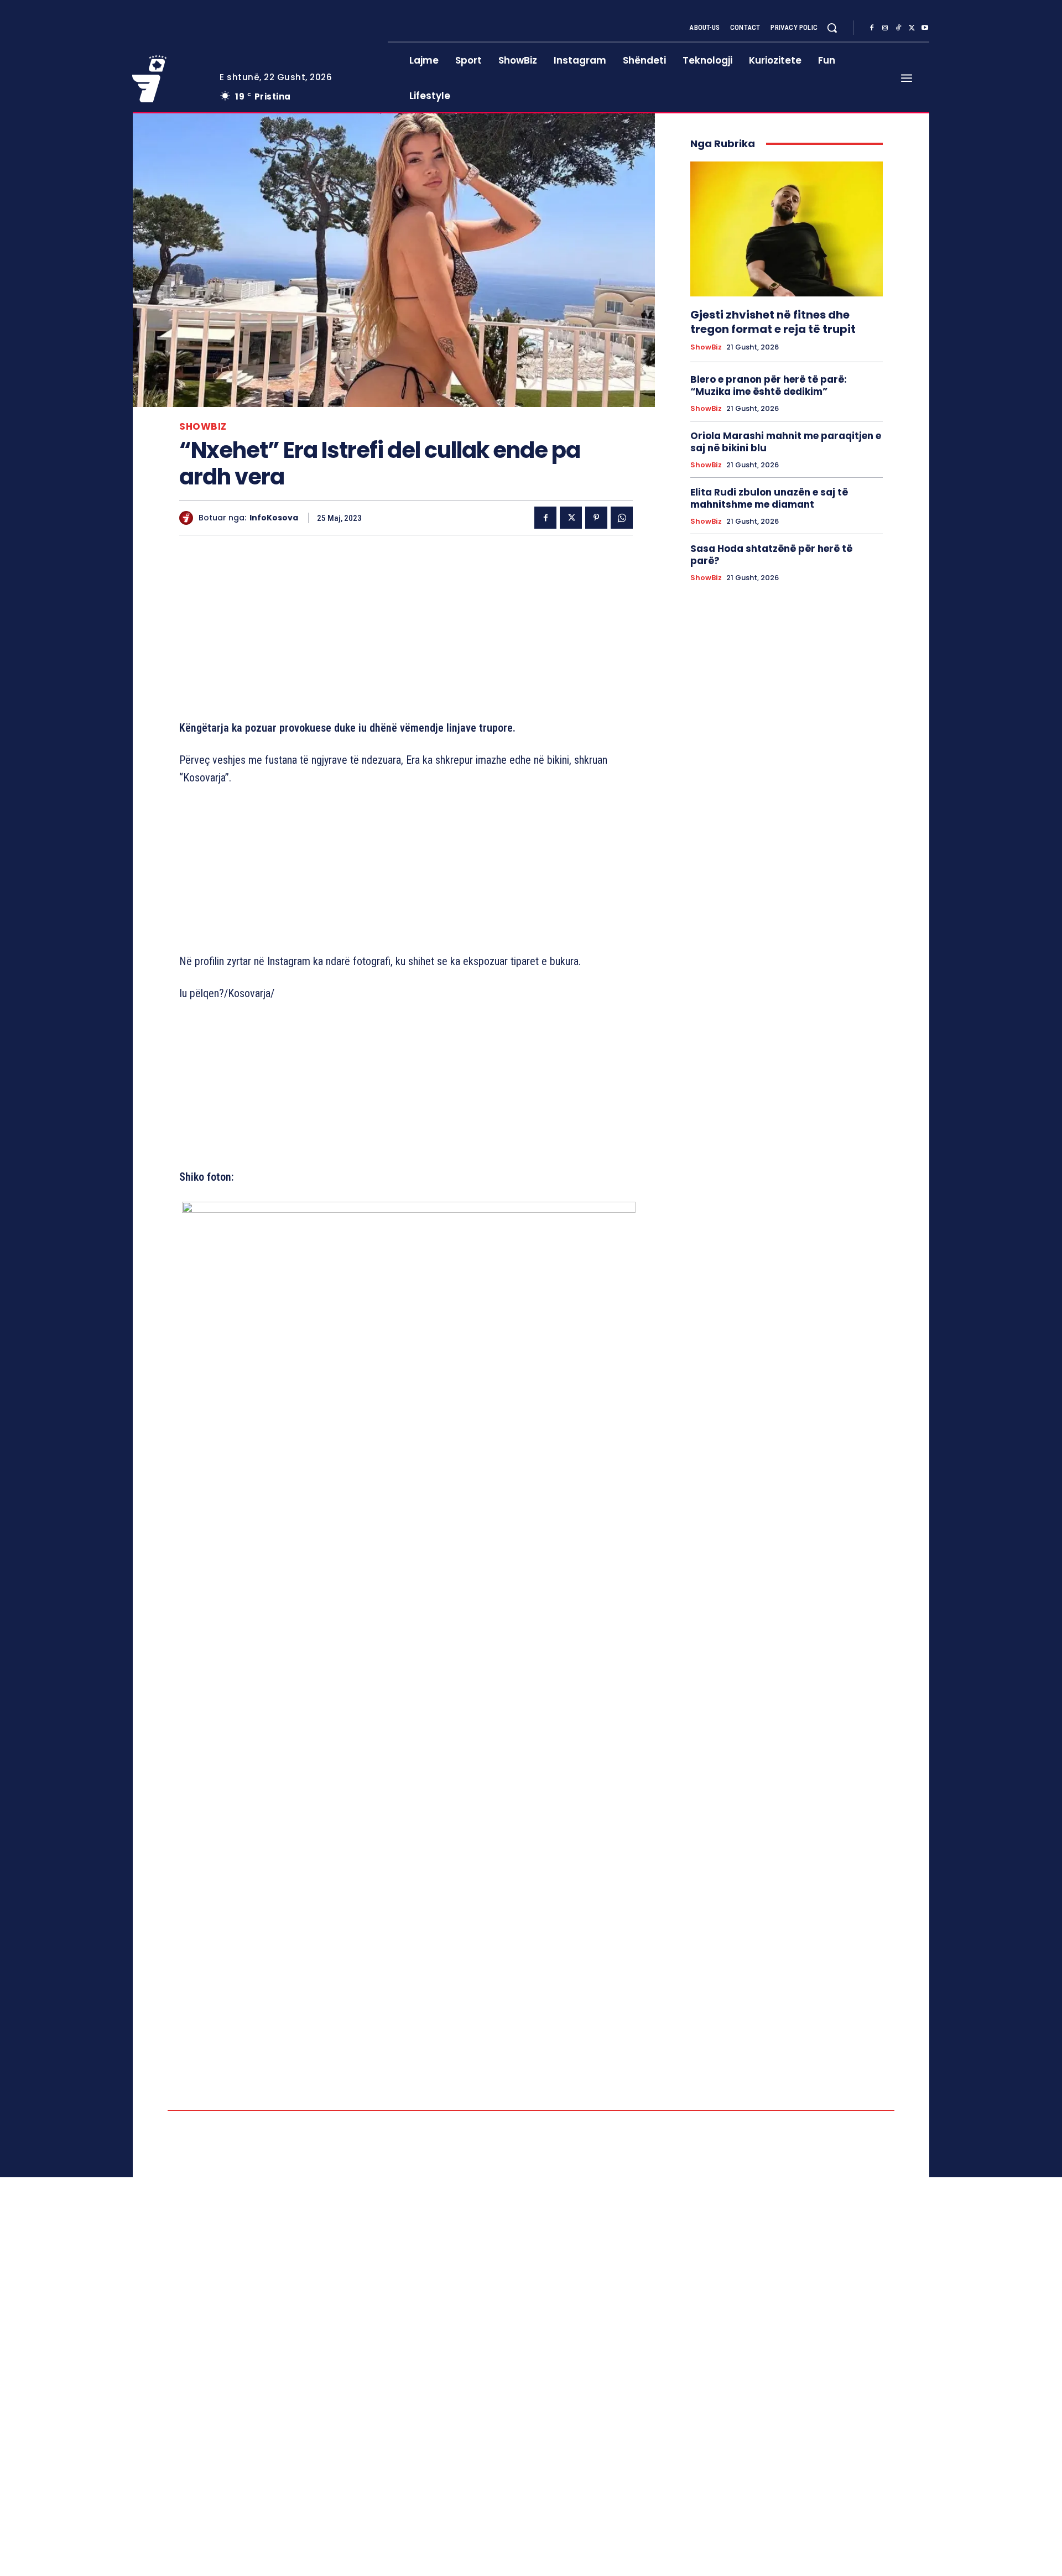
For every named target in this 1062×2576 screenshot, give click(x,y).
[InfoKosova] (189, 518)
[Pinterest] (596, 518)
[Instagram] (885, 28)
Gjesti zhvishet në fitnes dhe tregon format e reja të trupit (773, 322)
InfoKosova (274, 518)
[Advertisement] (406, 630)
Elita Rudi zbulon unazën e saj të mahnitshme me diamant (769, 498)
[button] (832, 28)
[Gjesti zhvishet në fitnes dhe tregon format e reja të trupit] (787, 229)
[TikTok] (898, 28)
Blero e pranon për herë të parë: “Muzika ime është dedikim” (769, 385)
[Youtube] (925, 28)
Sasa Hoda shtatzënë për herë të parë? (771, 555)
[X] (912, 28)
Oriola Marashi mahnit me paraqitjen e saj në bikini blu (786, 442)
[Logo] (168, 79)
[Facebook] (872, 28)
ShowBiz (203, 427)
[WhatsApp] (622, 518)
